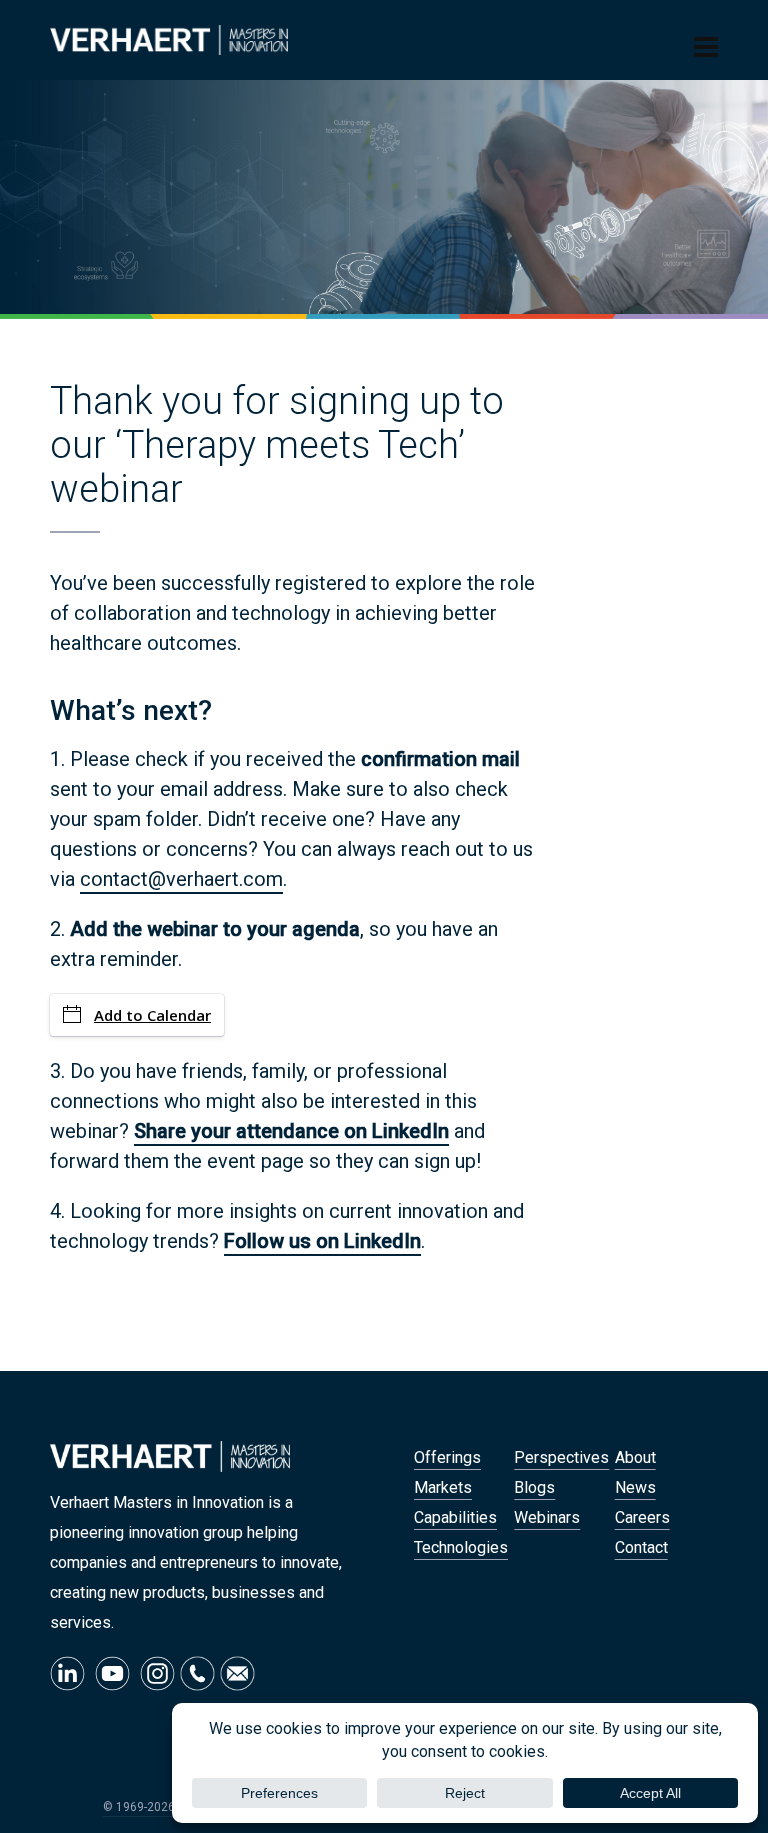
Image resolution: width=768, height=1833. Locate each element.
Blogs (534, 1487)
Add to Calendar (152, 1015)
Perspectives (561, 1457)
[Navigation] (706, 48)
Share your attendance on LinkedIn (291, 1131)
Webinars (547, 1517)
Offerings (447, 1457)
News (635, 1487)
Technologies (461, 1547)
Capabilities (455, 1517)
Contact (641, 1547)
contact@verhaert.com (181, 879)
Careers (642, 1517)
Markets (443, 1487)
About (635, 1457)
